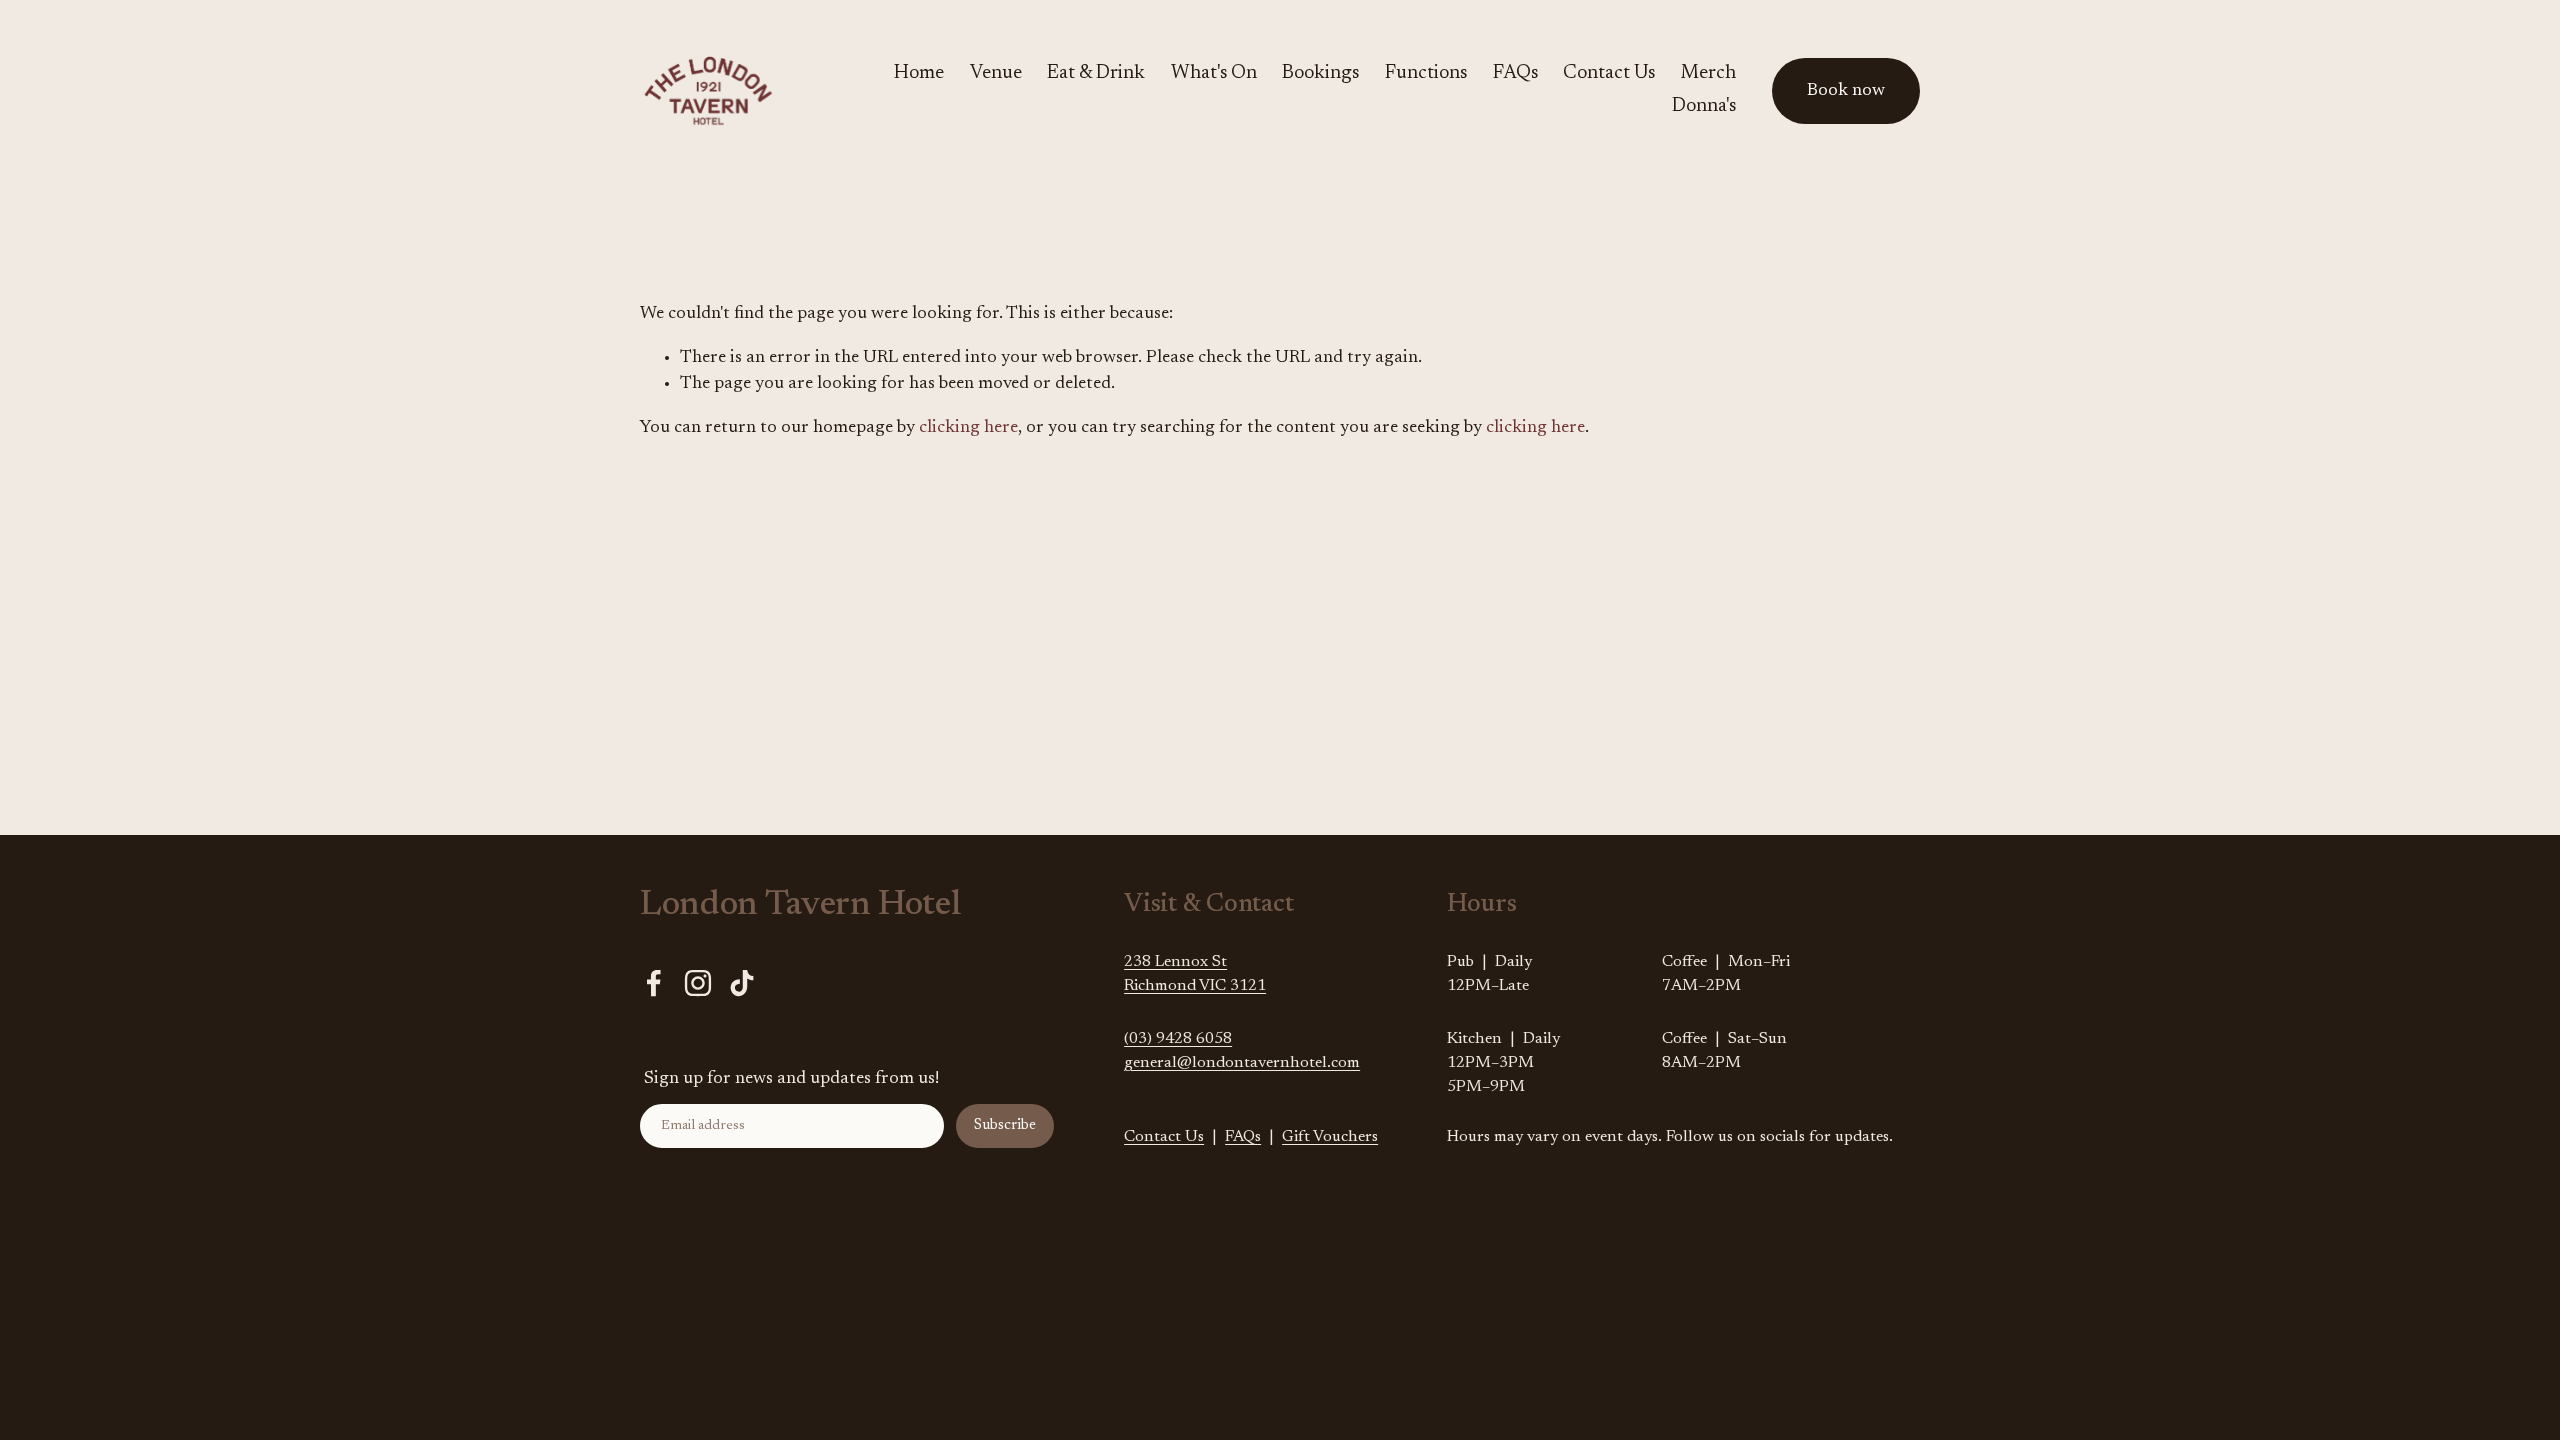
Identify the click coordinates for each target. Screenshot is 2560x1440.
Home (919, 73)
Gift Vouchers (1330, 1137)
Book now (1846, 91)
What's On (1214, 73)
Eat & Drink (1096, 73)
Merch (1708, 73)
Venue (996, 73)
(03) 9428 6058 (1178, 1039)
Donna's (1704, 106)
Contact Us (1609, 73)
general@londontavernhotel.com (1242, 1063)
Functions (1426, 73)
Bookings (1320, 73)
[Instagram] (698, 983)
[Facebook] (654, 983)
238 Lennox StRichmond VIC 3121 (1195, 974)
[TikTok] (742, 983)
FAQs (1515, 73)
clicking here (968, 428)
